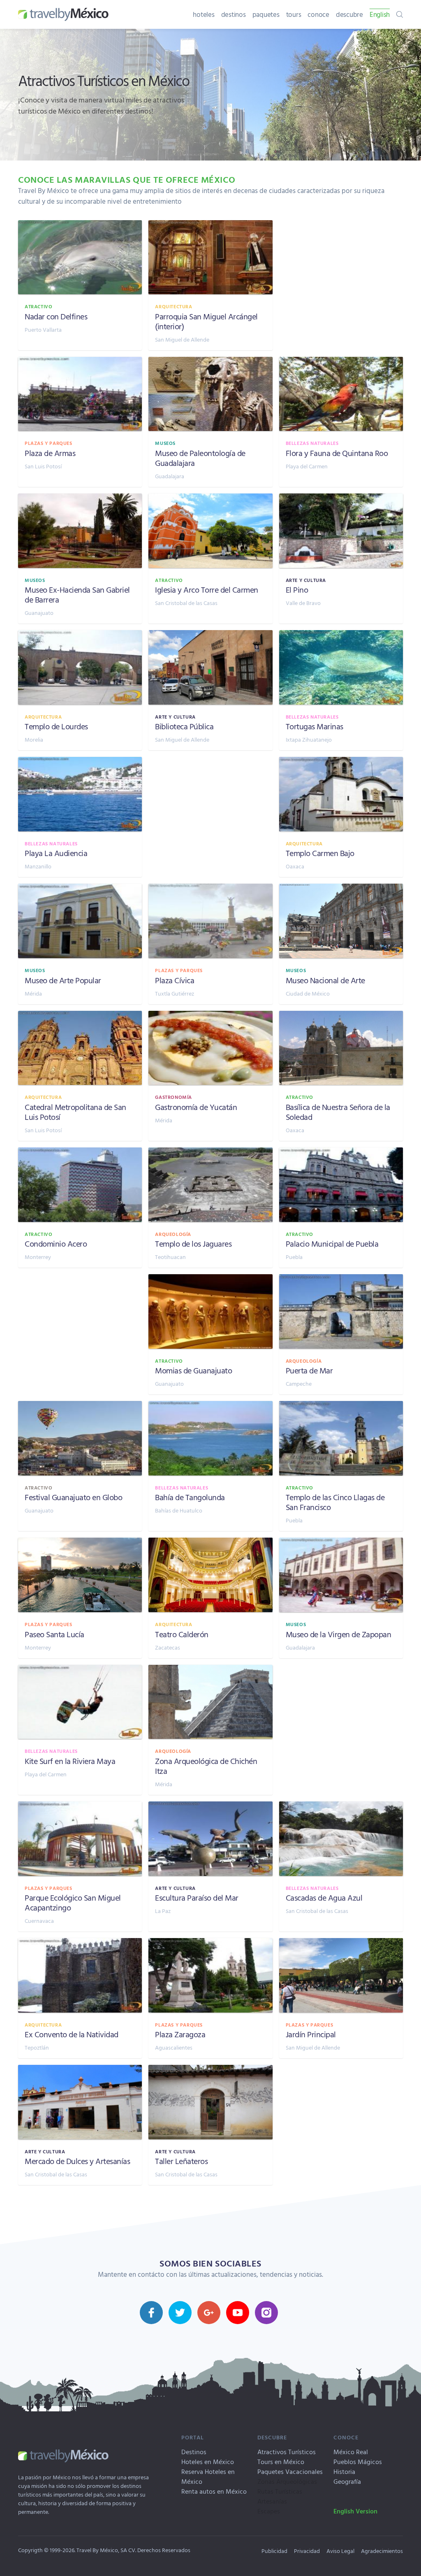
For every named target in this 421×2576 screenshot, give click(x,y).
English (380, 14)
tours (294, 14)
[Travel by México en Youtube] (238, 2313)
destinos (234, 14)
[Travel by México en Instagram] (266, 2313)
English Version (355, 2511)
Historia (344, 2471)
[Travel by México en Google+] (209, 2313)
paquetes (266, 14)
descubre (349, 14)
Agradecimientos (382, 2551)
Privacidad (307, 2551)
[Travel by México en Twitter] (180, 2313)
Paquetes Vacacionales (290, 2471)
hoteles (204, 14)
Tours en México (281, 2462)
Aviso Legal (340, 2551)
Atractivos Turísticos (287, 2452)
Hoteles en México (208, 2462)
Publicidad (274, 2551)
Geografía (347, 2481)
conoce (318, 14)
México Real (351, 2452)
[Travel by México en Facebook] (151, 2313)
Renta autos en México (214, 2491)
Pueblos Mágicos (358, 2462)
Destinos (194, 2452)
